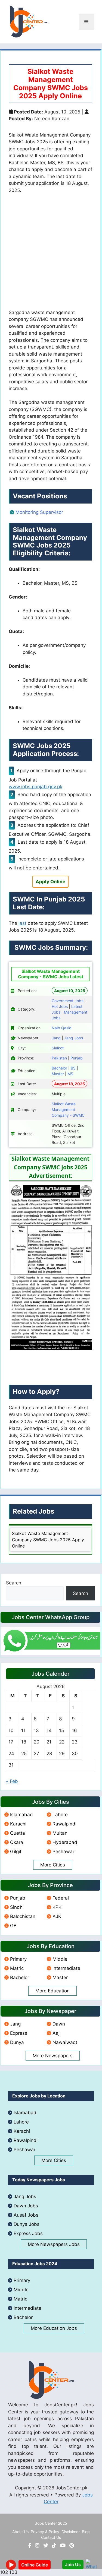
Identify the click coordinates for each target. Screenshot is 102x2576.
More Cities (53, 1865)
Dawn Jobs (26, 2206)
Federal (61, 1898)
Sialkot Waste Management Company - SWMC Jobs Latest (51, 974)
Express (19, 2033)
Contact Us (51, 2537)
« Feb (12, 1781)
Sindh (16, 1907)
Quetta (18, 1833)
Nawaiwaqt (65, 2042)
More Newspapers (53, 2056)
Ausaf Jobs (26, 2215)
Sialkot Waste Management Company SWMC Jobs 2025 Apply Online (48, 1540)
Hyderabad (65, 1842)
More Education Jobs (54, 2328)
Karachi (18, 1824)
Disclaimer (71, 2532)
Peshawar (63, 1852)
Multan (60, 1833)
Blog (86, 2532)
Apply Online (50, 882)
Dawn (59, 2024)
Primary (18, 1959)
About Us (20, 2532)
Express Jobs (28, 2233)
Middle (60, 1959)
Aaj (56, 2033)
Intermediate (66, 1968)
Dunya (17, 2042)
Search (14, 1583)
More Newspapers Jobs (54, 2244)
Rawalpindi (64, 1824)
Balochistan (23, 1916)
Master (60, 1977)
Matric (17, 1968)
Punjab (18, 1898)
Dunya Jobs (27, 2224)
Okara (17, 1842)
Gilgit (16, 1852)
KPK (57, 1907)
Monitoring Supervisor (39, 512)
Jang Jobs (25, 2197)
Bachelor (20, 1977)
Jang (15, 2024)
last (22, 923)
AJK (57, 1916)
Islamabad (21, 1815)
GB (13, 1926)
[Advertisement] (51, 254)
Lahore (60, 1815)
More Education (52, 1991)
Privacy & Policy (45, 2532)
